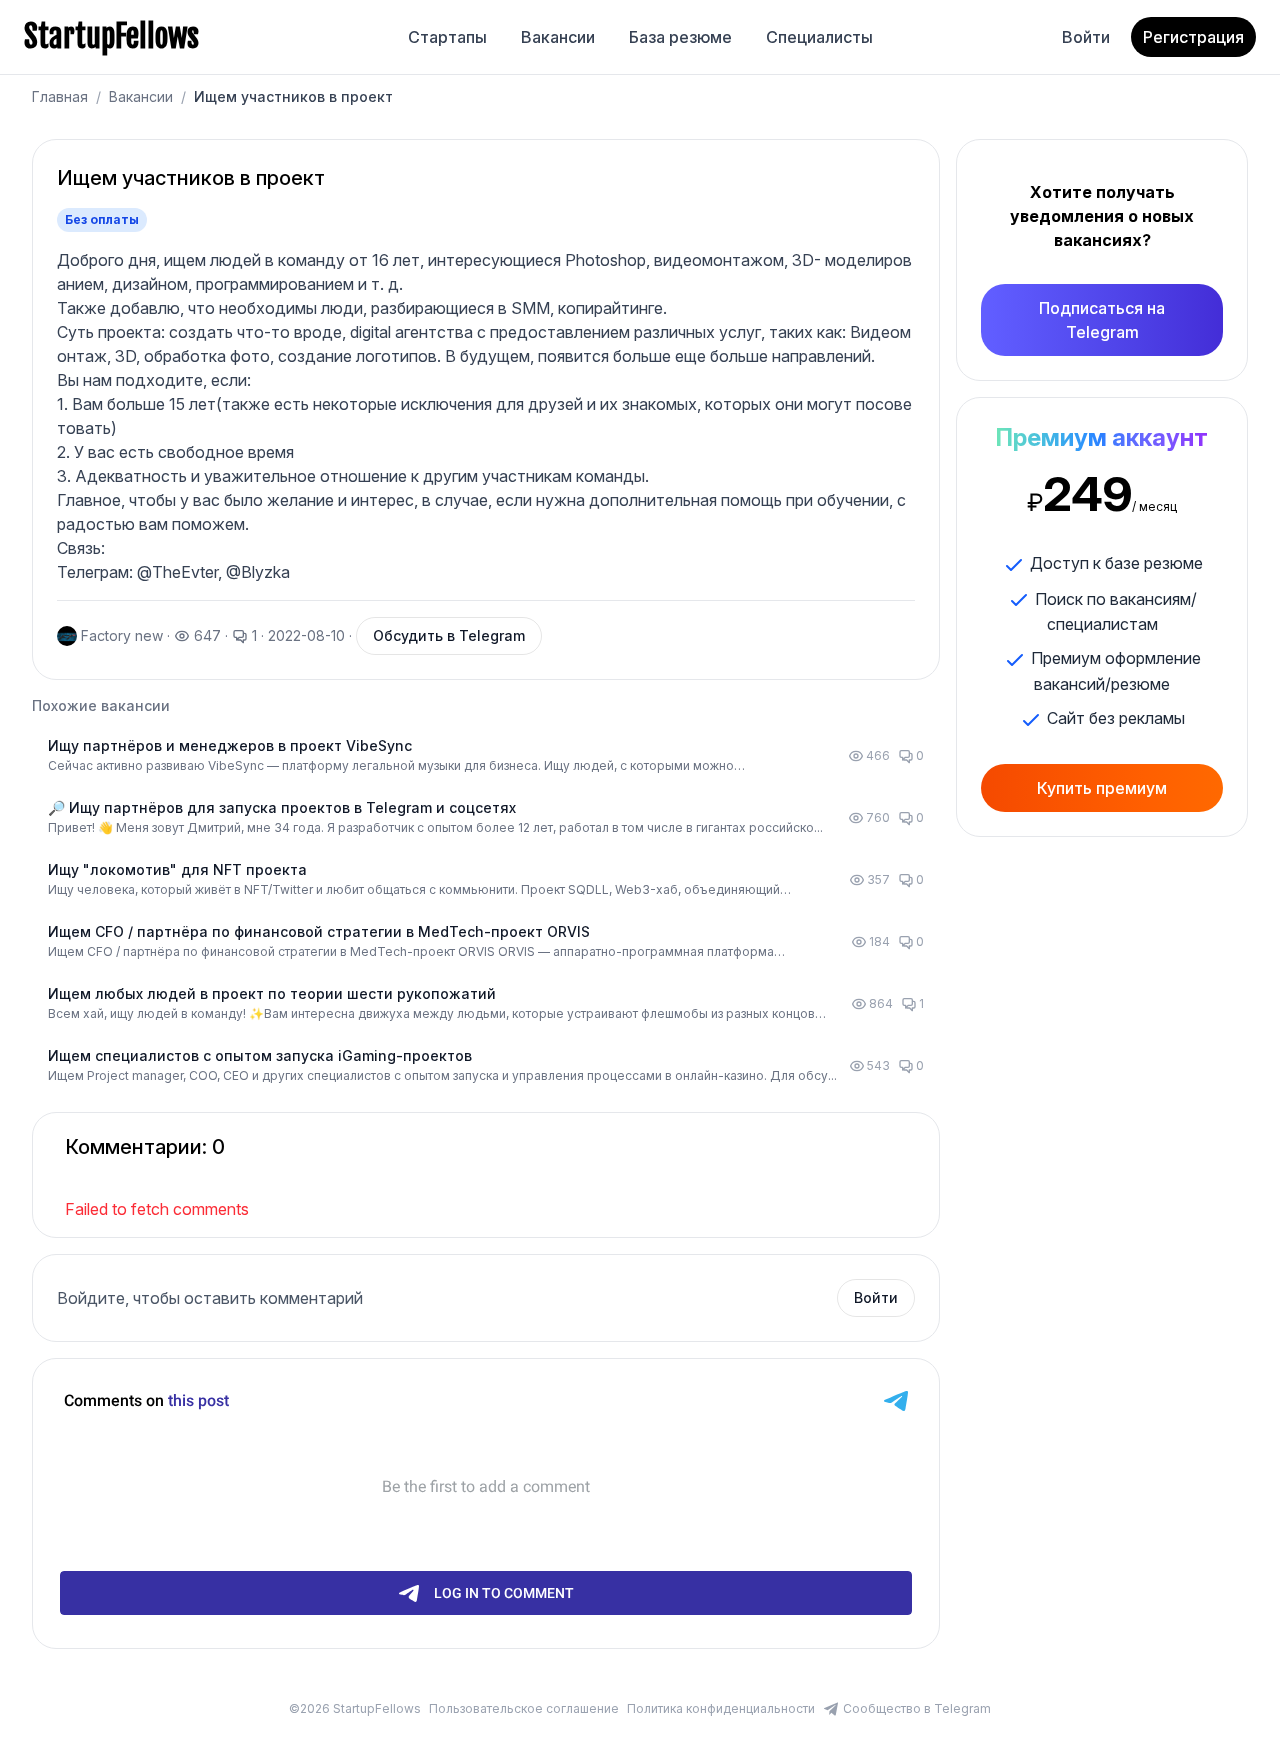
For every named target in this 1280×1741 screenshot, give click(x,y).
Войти (1086, 37)
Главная (60, 96)
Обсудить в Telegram (449, 635)
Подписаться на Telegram (1102, 320)
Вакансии (558, 37)
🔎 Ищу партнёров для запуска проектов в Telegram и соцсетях (282, 807)
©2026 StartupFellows (355, 1708)
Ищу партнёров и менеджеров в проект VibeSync (230, 745)
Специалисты (819, 37)
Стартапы (447, 37)
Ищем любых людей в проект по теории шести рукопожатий (272, 993)
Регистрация (1193, 37)
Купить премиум (1102, 788)
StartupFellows (111, 37)
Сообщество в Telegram (917, 1708)
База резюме (680, 37)
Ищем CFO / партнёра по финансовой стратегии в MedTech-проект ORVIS (319, 931)
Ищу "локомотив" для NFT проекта (177, 869)
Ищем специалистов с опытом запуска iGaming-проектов (260, 1055)
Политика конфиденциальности (721, 1708)
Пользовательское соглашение (524, 1708)
